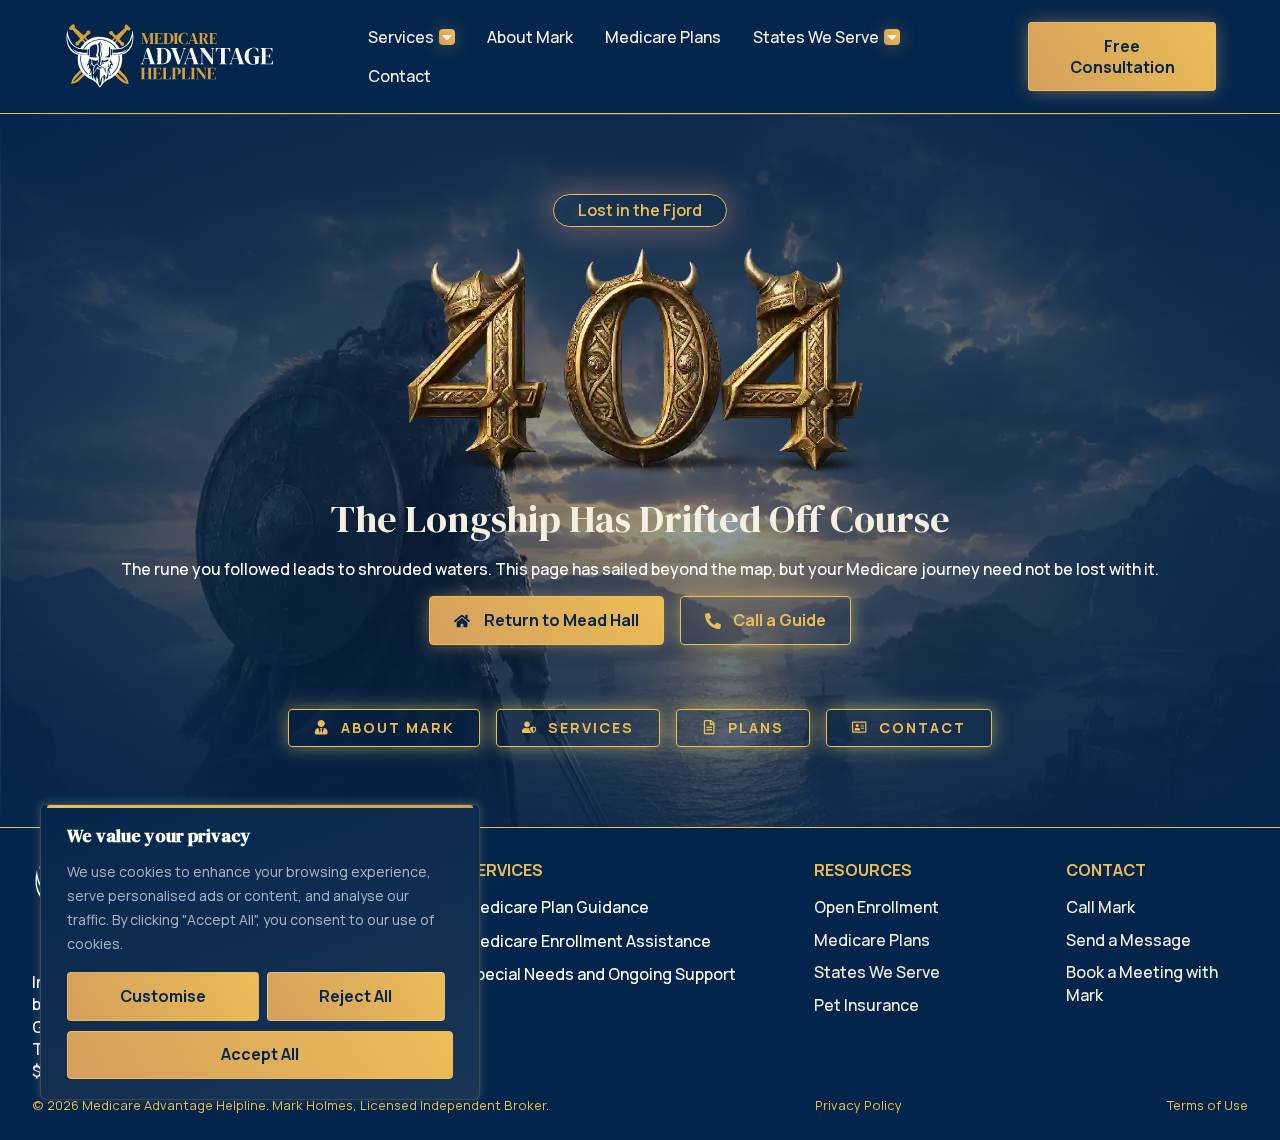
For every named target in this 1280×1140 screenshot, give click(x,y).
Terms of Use (1207, 1105)
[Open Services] (447, 37)
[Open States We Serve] (892, 37)
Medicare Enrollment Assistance (588, 941)
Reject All (355, 996)
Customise (163, 996)
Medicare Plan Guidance (557, 907)
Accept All (260, 1054)
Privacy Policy (858, 1105)
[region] (260, 952)
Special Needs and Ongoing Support (601, 974)
